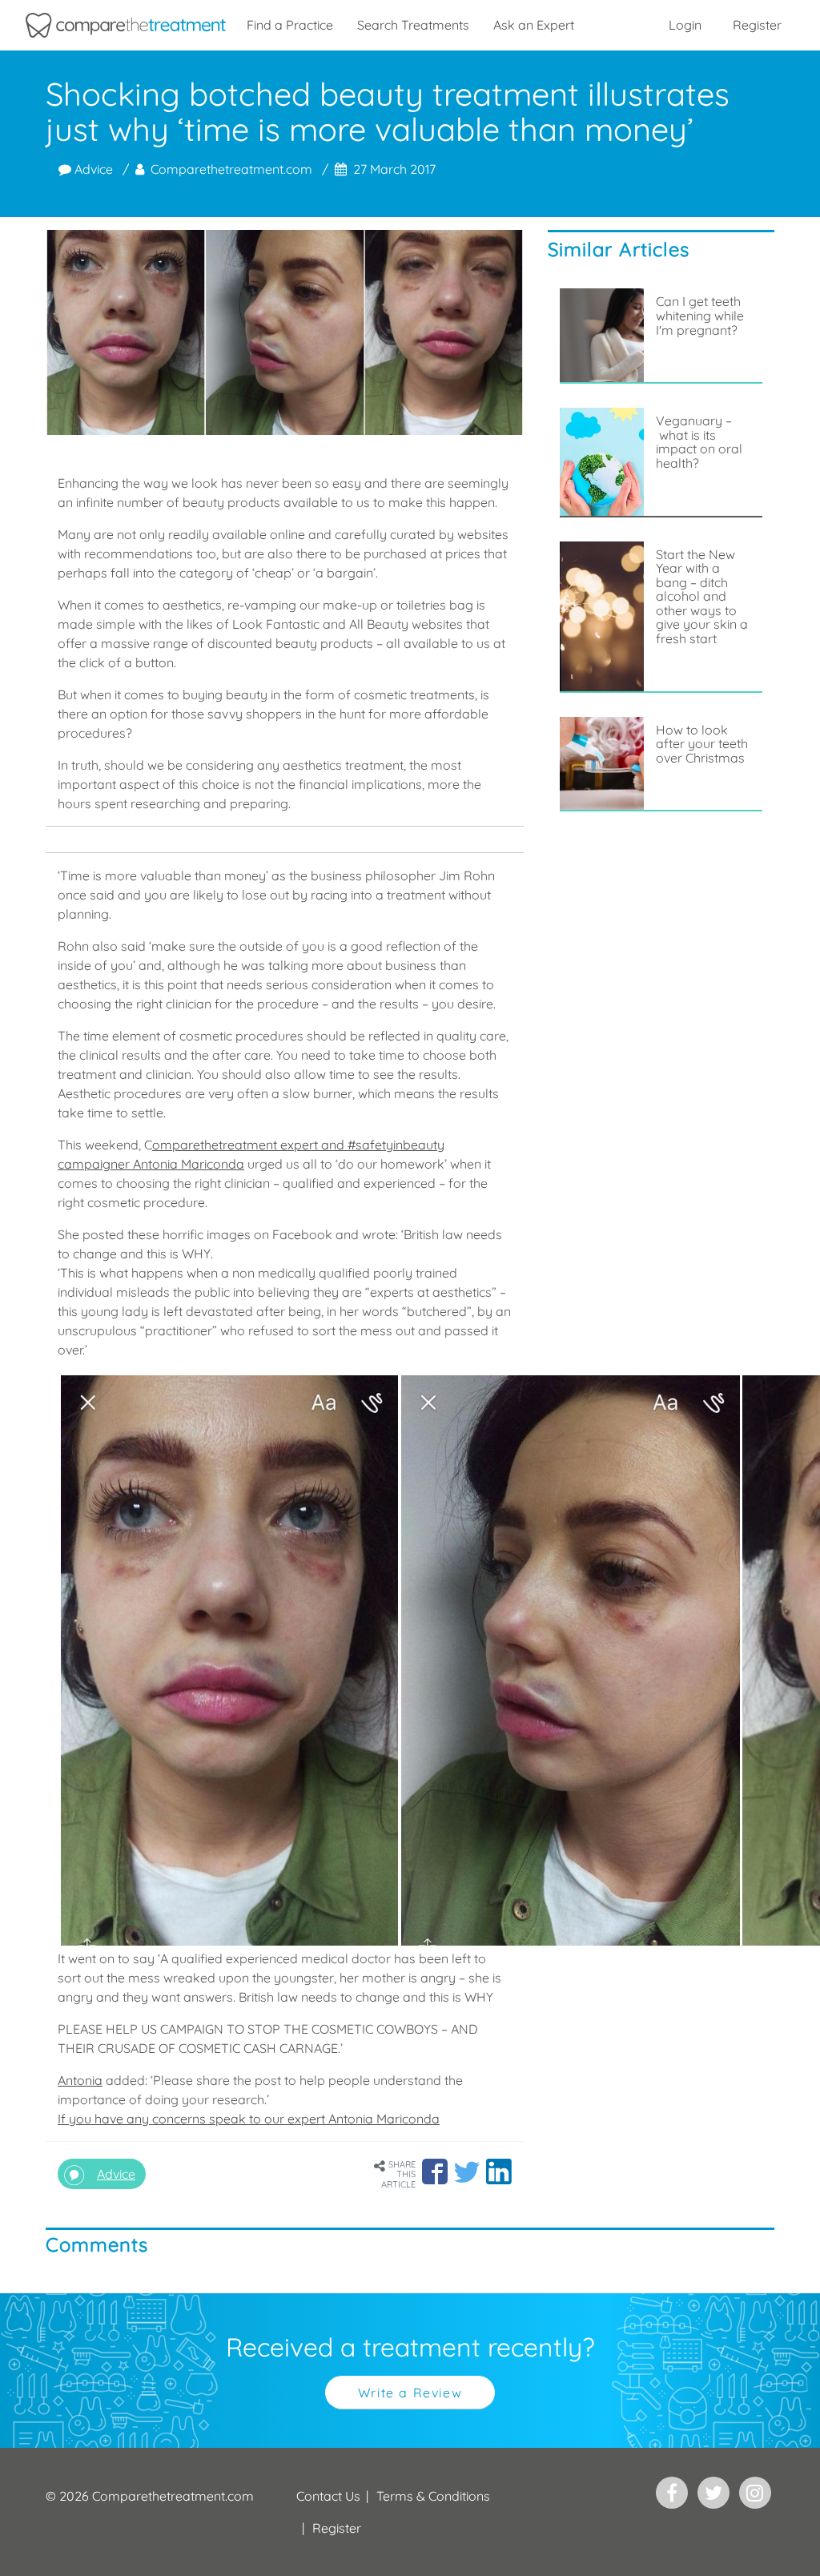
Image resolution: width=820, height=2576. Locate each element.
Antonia (80, 2080)
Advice (92, 169)
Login (685, 25)
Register (757, 25)
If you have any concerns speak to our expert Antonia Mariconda (249, 2119)
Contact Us (328, 2496)
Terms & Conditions (433, 2496)
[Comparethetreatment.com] (126, 25)
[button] (435, 2171)
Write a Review (410, 2393)
